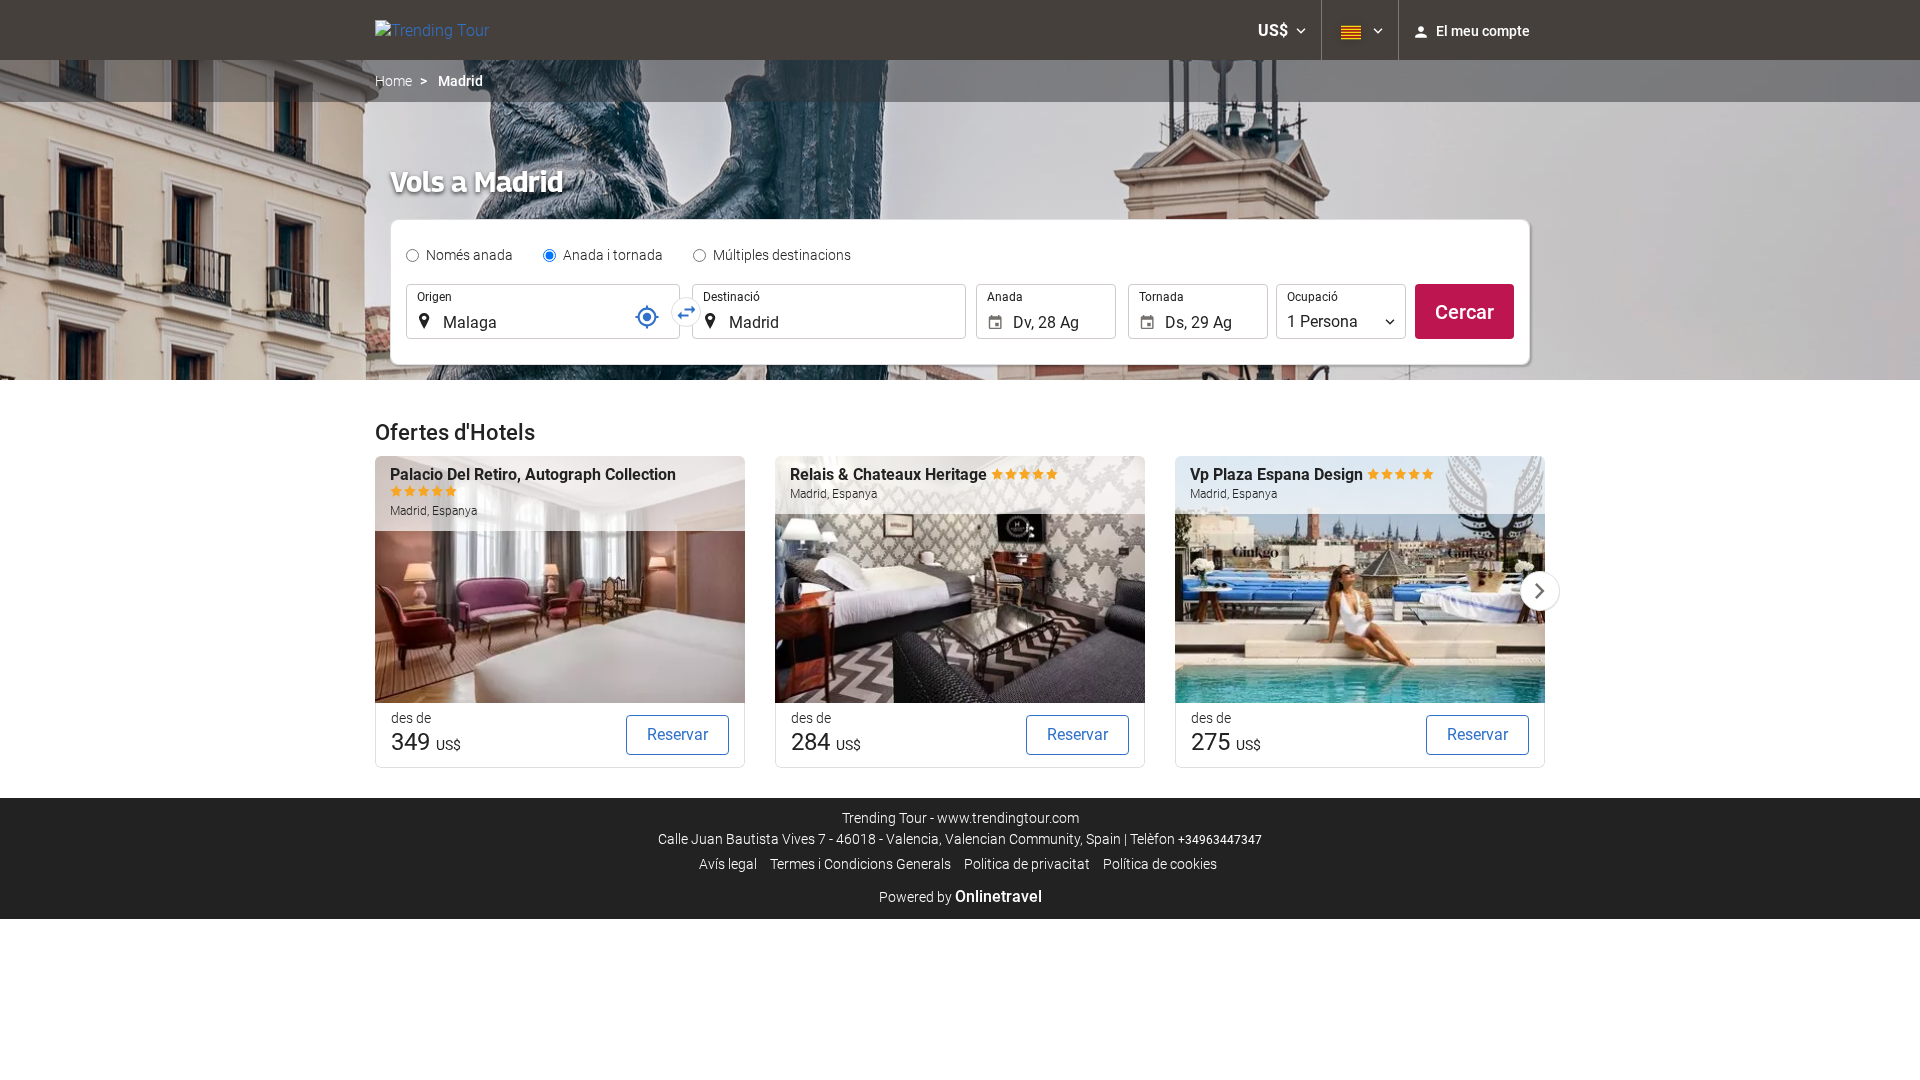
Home (393, 81)
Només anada (469, 255)
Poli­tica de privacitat (1027, 864)
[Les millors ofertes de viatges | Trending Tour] (432, 30)
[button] (1282, 30)
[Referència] (647, 317)
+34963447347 (1220, 840)
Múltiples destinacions (782, 255)
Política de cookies (1160, 864)
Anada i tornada (613, 255)
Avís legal (728, 864)
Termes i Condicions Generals (860, 864)
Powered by (960, 897)
